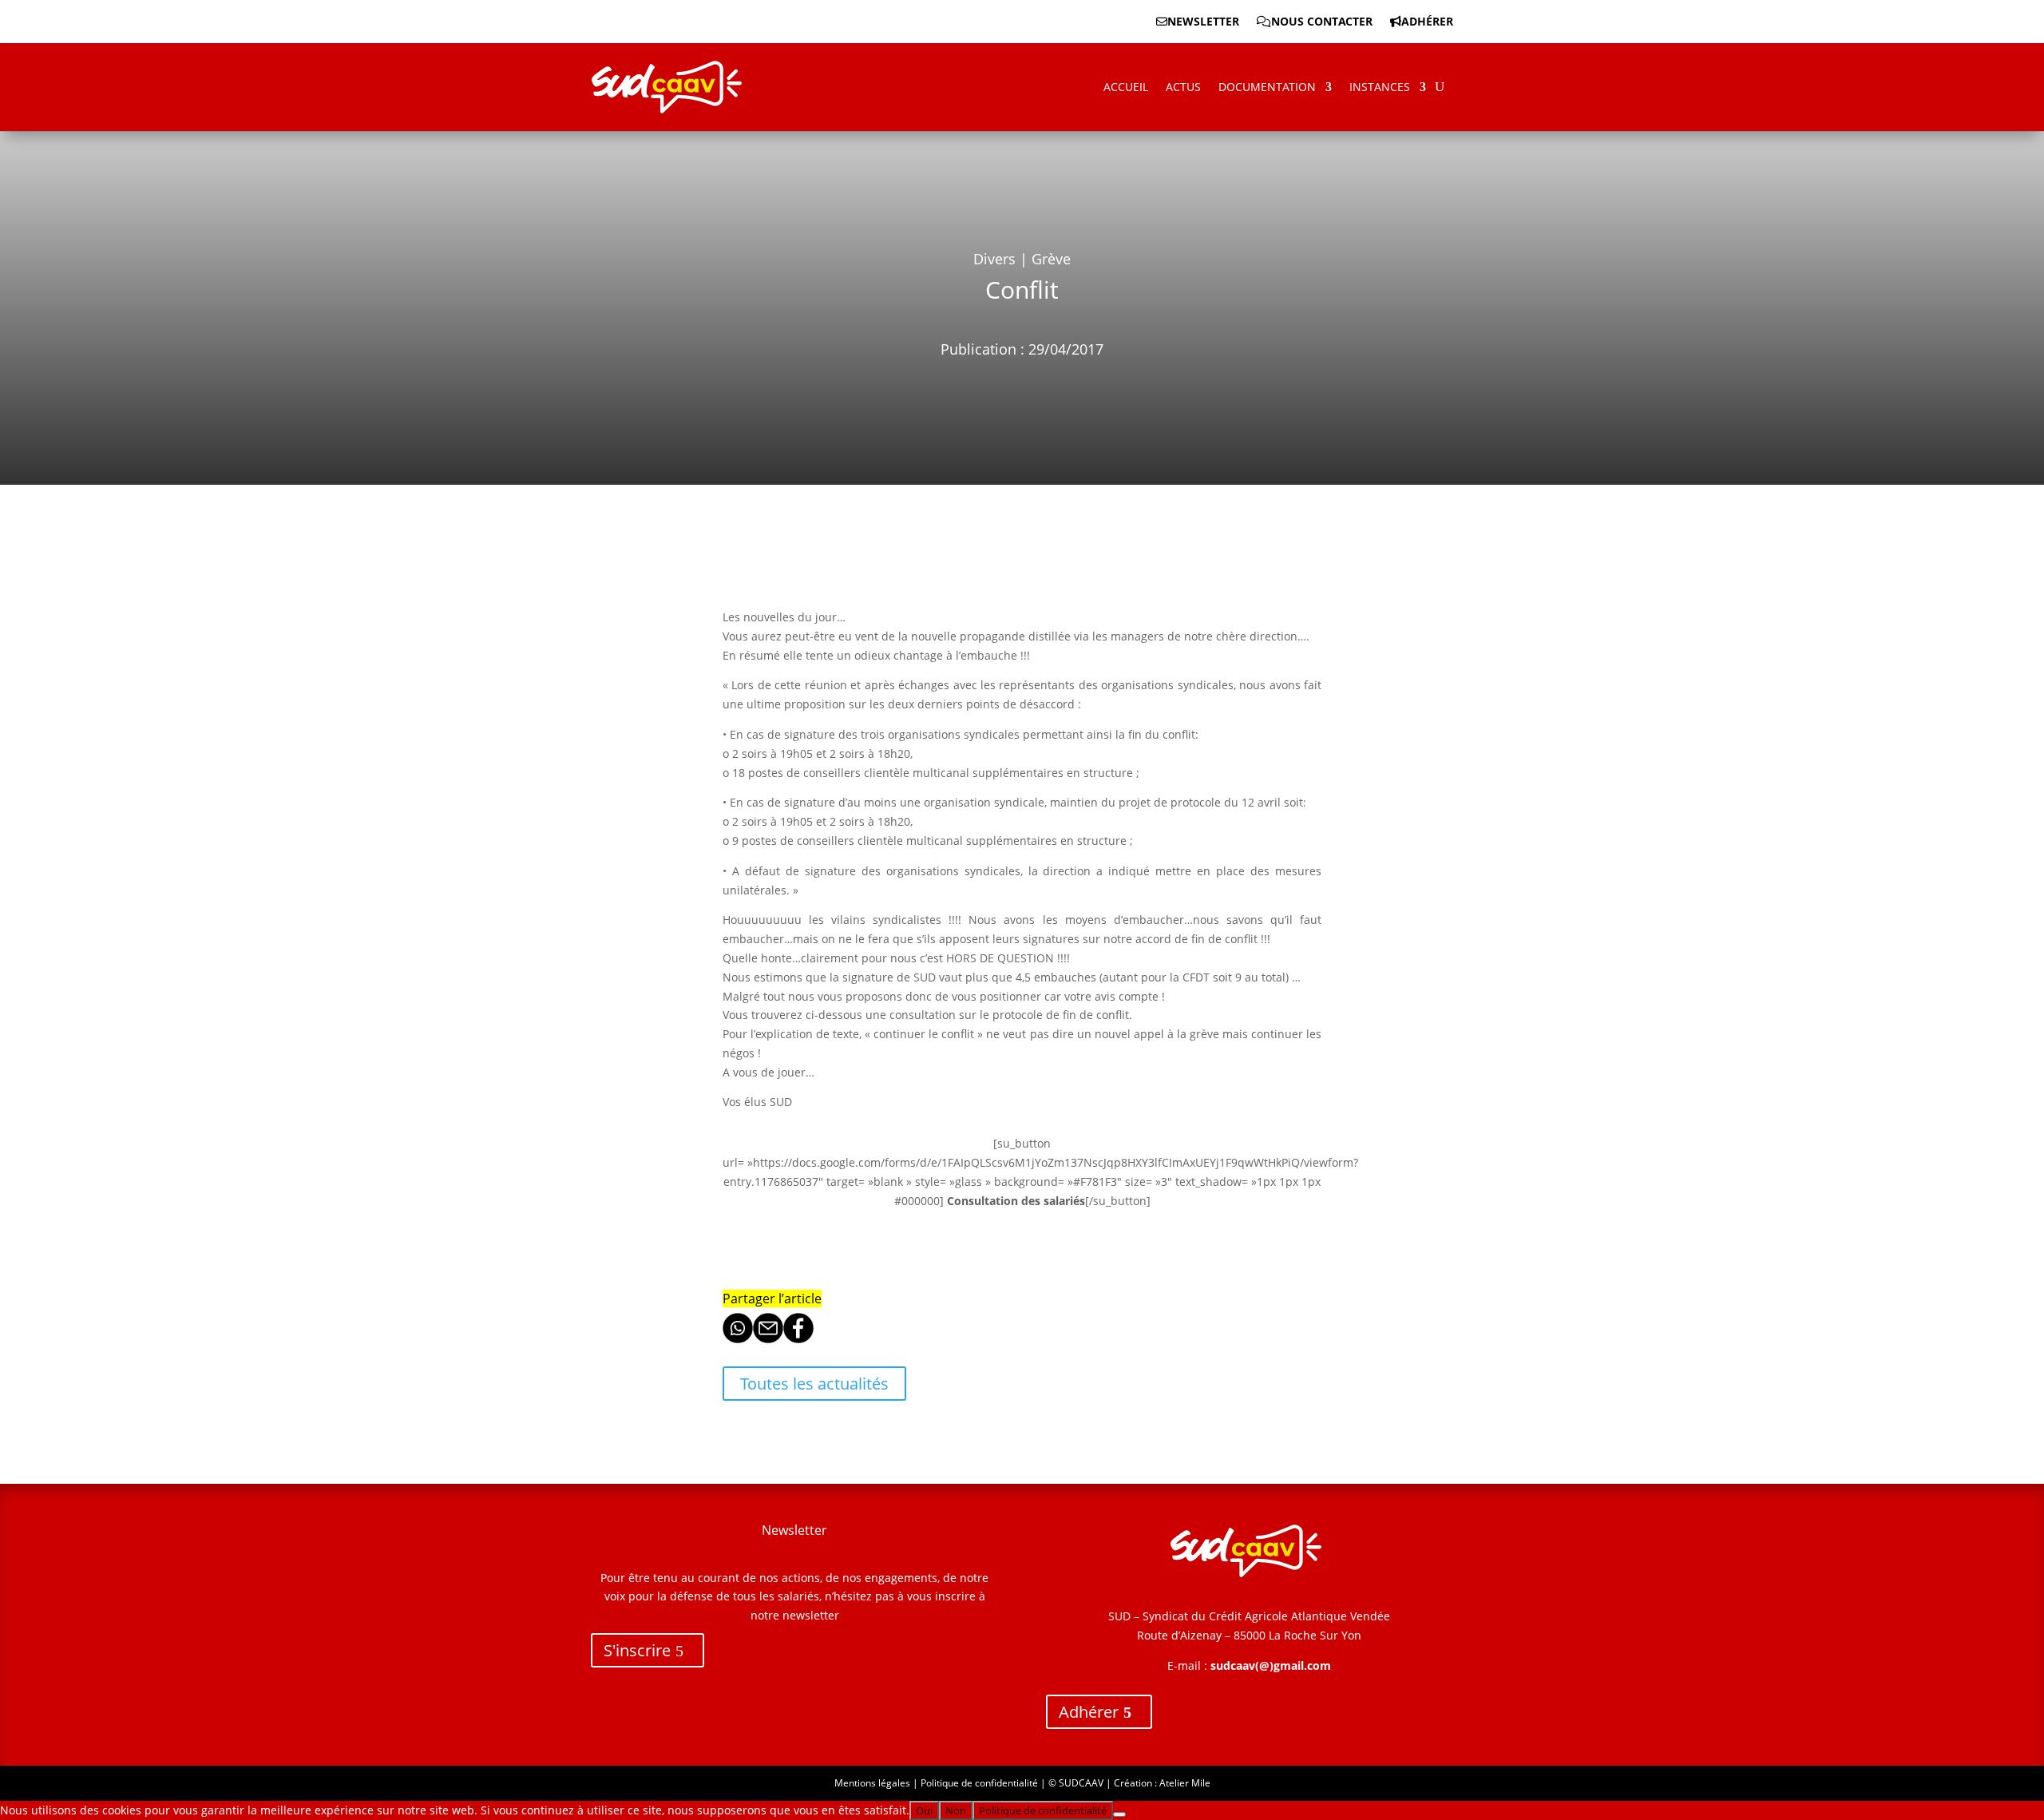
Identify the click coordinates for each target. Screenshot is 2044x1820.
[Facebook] (798, 1339)
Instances (1380, 87)
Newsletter (1203, 22)
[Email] (768, 1339)
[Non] (1119, 1814)
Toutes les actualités (814, 1384)
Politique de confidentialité (979, 1783)
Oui (924, 1810)
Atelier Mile (1185, 1783)
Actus (1183, 87)
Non (956, 1810)
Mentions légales (872, 1783)
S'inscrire (637, 1650)
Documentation (1267, 87)
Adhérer (1427, 22)
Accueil (1126, 87)
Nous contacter (1322, 22)
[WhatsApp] (738, 1339)
